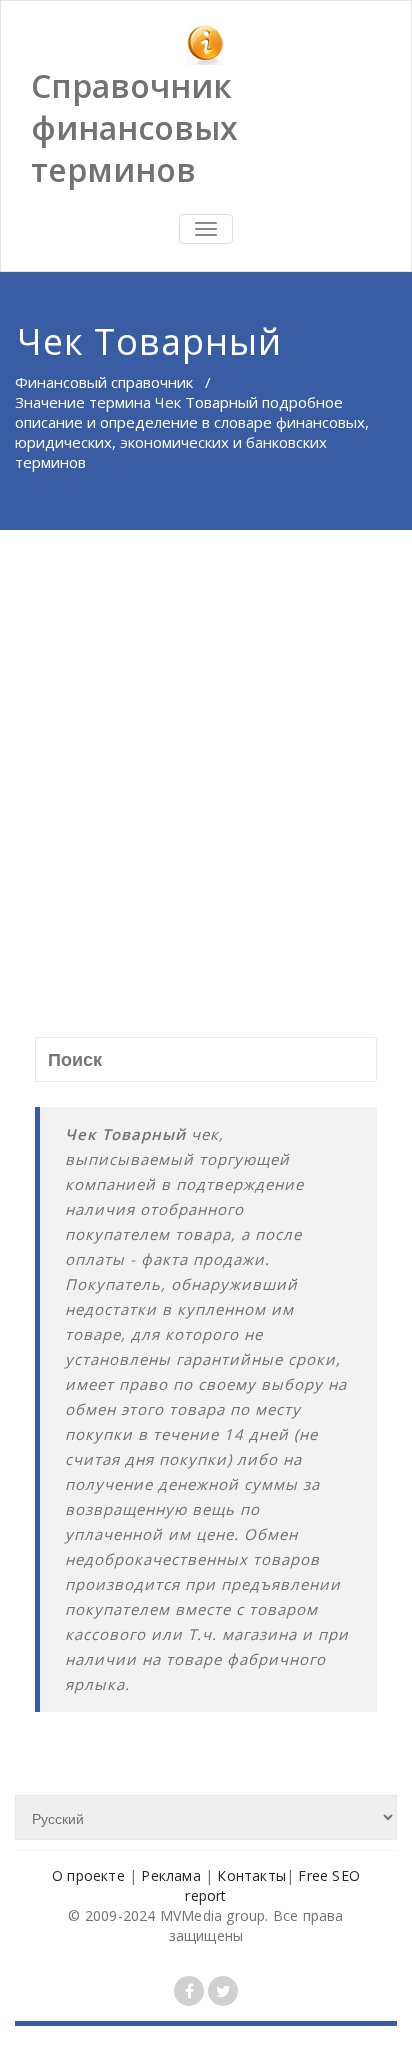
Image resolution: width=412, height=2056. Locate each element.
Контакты (251, 1875)
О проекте (88, 1875)
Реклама (170, 1875)
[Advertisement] (206, 746)
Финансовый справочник (104, 382)
